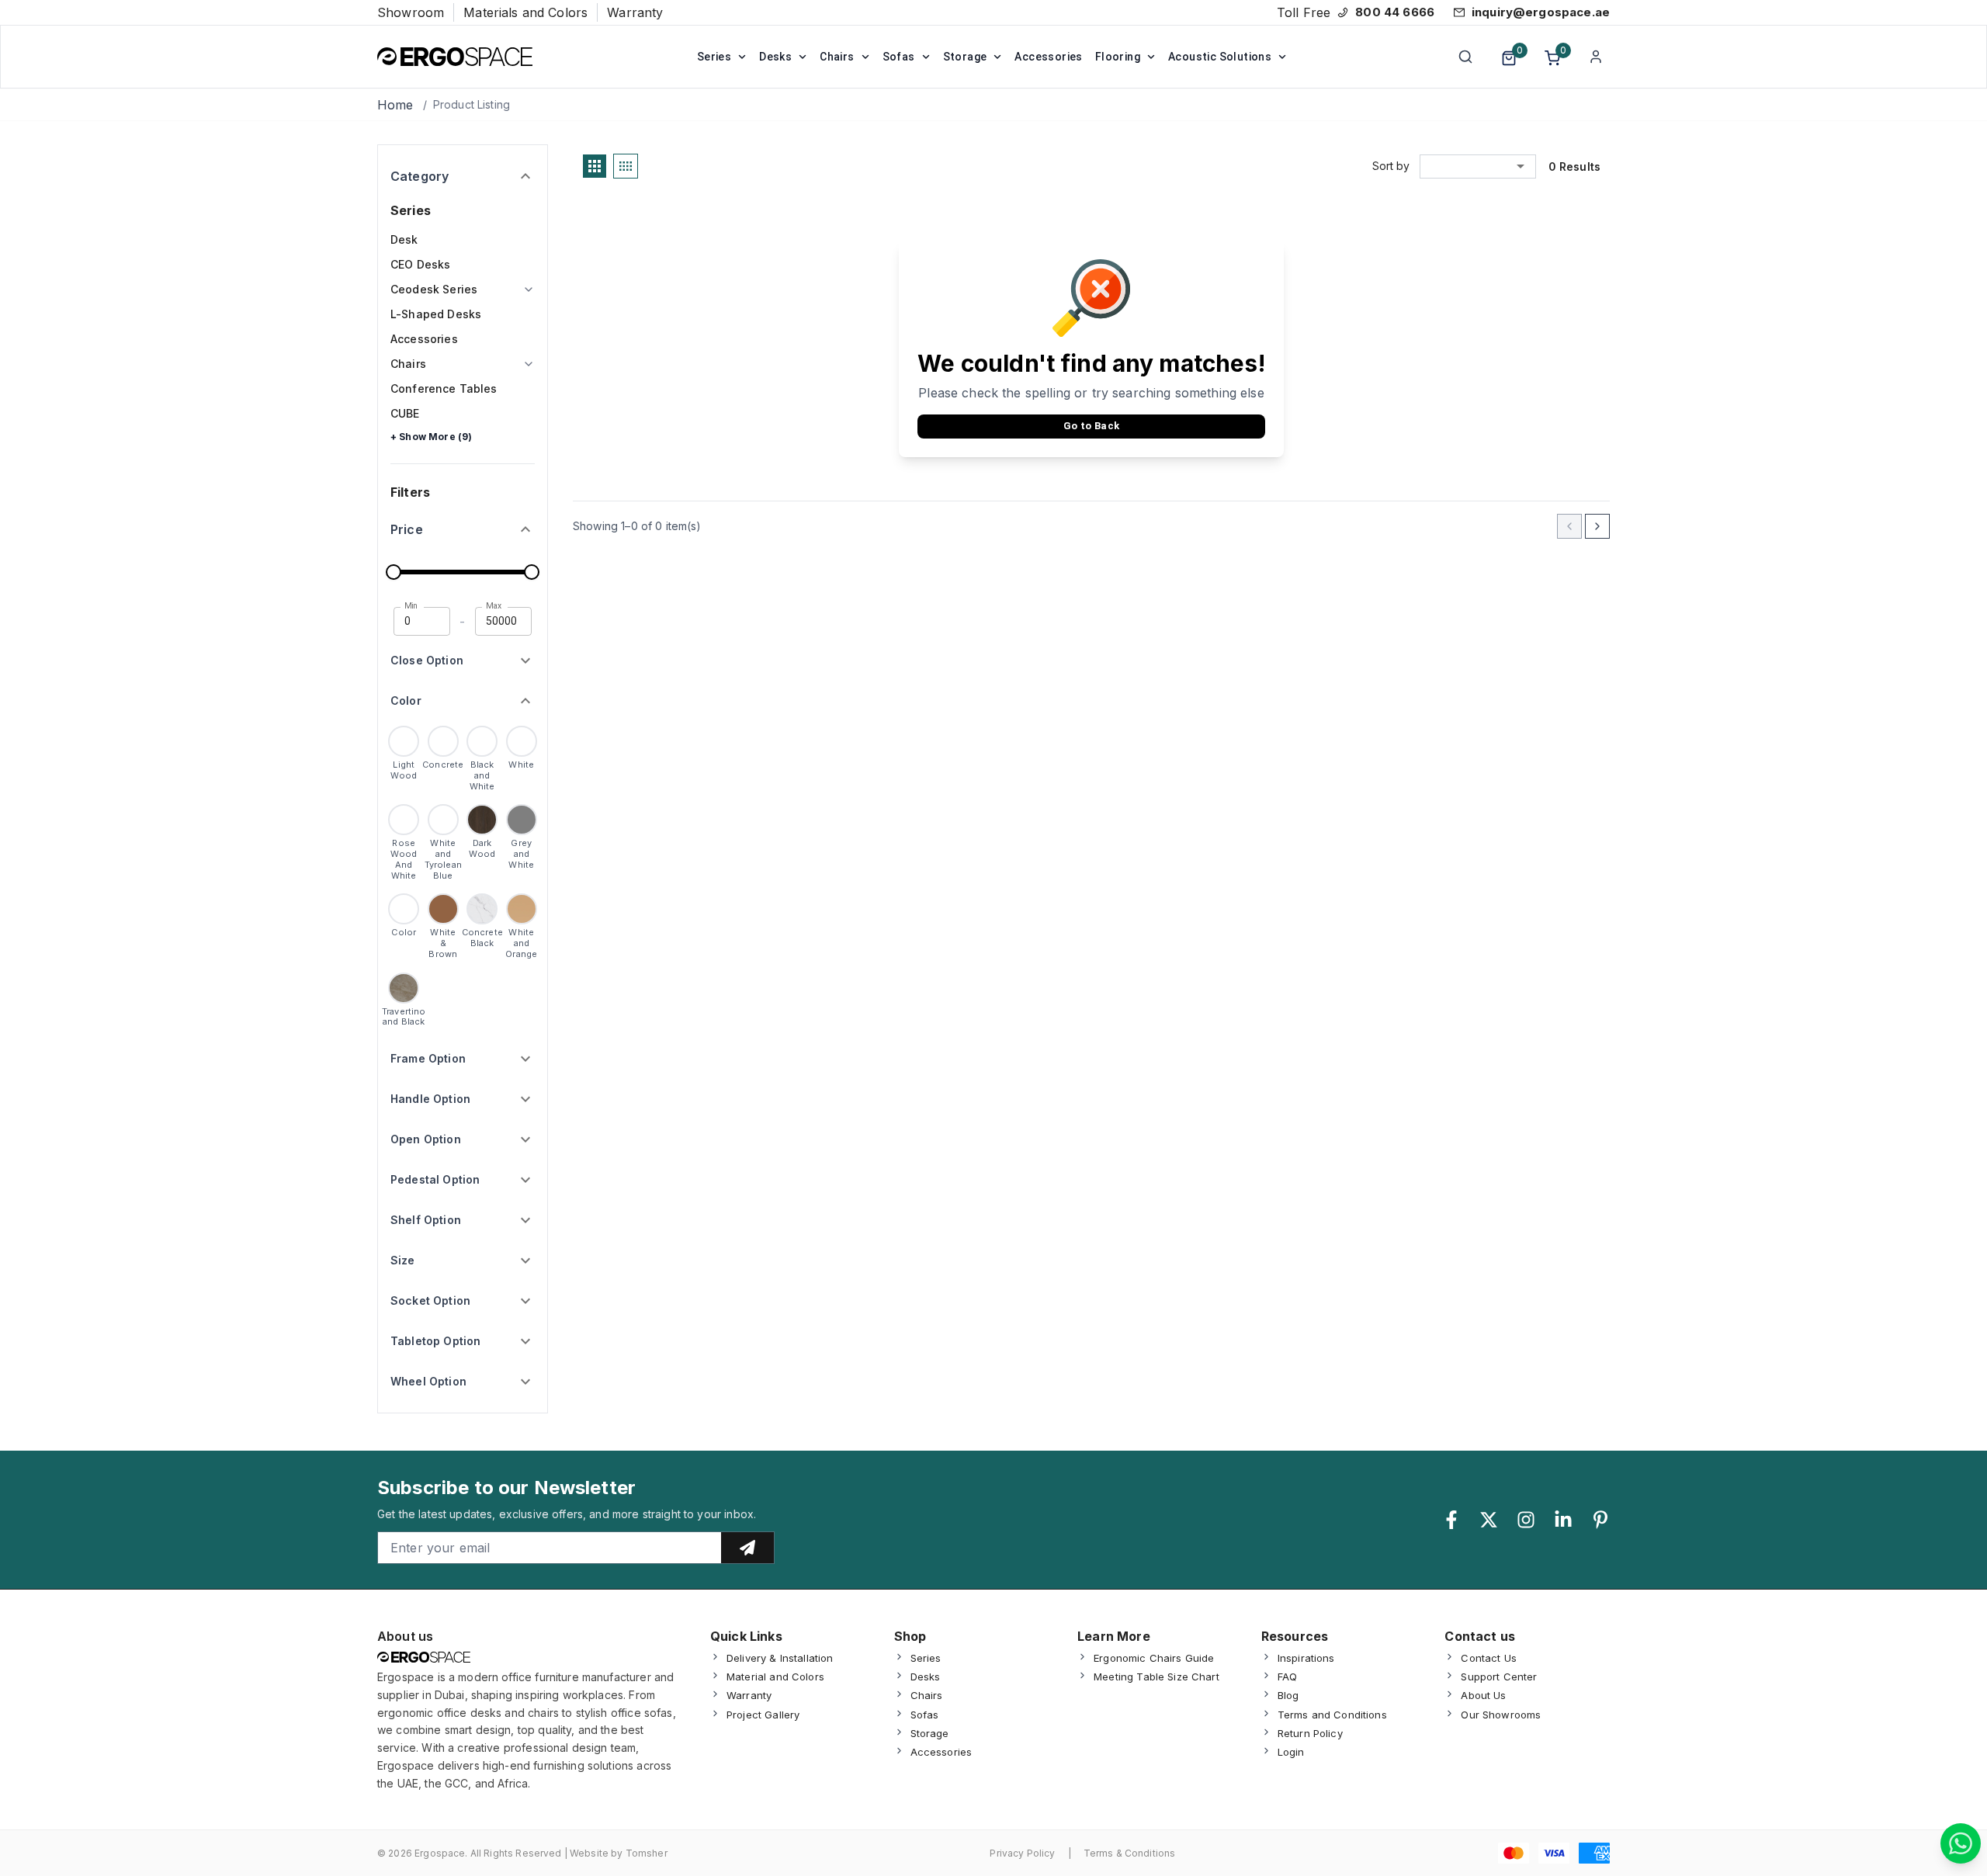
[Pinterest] (1600, 1520)
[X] (1489, 1520)
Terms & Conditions (1130, 1853)
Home (395, 105)
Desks (775, 57)
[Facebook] (1451, 1520)
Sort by (1391, 166)
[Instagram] (1526, 1520)
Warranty (635, 12)
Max (494, 606)
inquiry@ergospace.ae (1541, 12)
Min (411, 606)
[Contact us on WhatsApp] (1961, 1843)
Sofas (899, 57)
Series (714, 57)
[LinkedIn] (1563, 1520)
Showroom (411, 12)
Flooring (1118, 57)
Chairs (837, 57)
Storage (965, 57)
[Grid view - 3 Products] (595, 166)
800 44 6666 (1395, 12)
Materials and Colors (525, 12)
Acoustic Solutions (1220, 57)
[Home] (455, 57)
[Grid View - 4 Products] (626, 166)
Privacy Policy (1022, 1853)
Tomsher (647, 1853)
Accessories (1048, 57)
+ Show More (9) (431, 437)
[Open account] (1596, 57)
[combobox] (1478, 166)
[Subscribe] (747, 1548)
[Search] (1465, 57)
